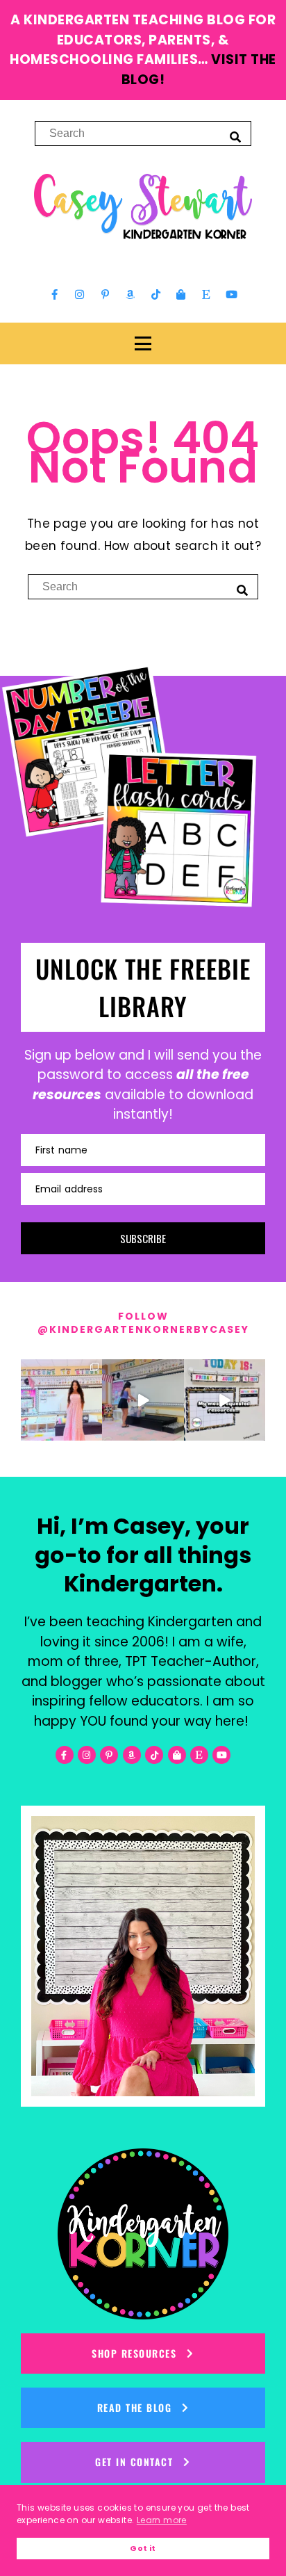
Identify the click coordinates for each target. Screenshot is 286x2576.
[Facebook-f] (55, 295)
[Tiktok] (155, 295)
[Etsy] (206, 295)
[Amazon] (131, 295)
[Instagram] (80, 295)
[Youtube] (231, 295)
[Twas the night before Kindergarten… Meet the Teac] (61, 1400)
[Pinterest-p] (105, 295)
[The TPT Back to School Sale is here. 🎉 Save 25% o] (225, 1400)
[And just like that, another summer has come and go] (143, 1400)
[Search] (235, 136)
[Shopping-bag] (181, 295)
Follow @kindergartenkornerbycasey (143, 1323)
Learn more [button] (162, 2520)
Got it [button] (143, 2549)
